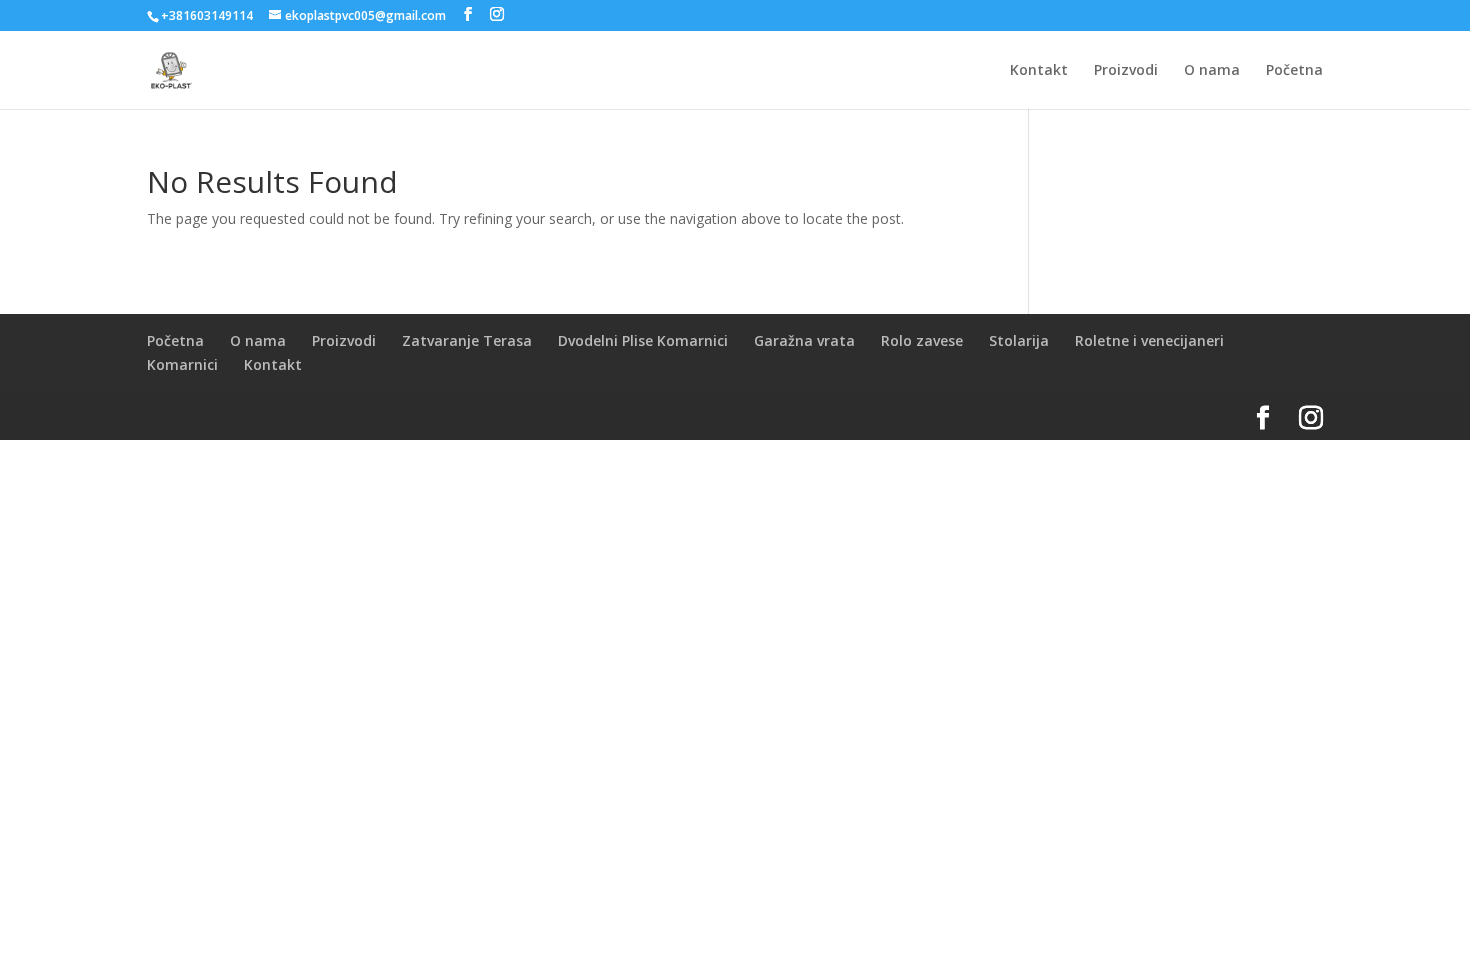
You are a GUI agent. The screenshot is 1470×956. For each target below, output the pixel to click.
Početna (1294, 71)
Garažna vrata (804, 340)
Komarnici (182, 364)
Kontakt (1039, 71)
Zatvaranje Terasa (467, 340)
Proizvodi (1126, 71)
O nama (1212, 71)
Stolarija (1019, 340)
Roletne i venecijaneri (1149, 340)
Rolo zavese (922, 340)
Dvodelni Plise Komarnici (643, 340)
